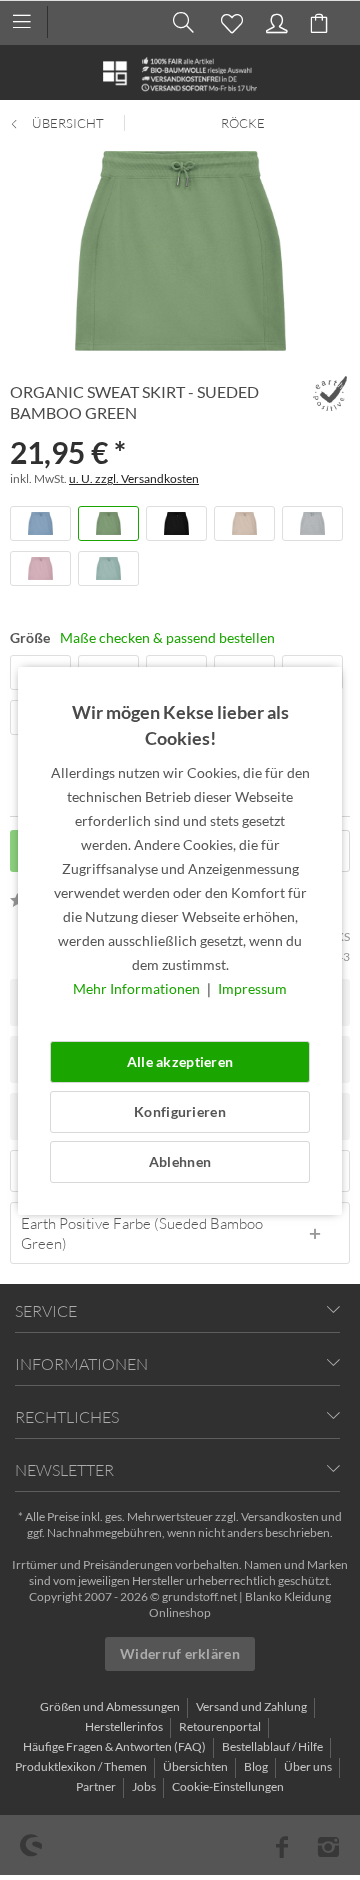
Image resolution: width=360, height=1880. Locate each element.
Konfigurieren (180, 1111)
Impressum (252, 988)
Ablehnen (180, 1161)
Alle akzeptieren (180, 1061)
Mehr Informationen (138, 988)
